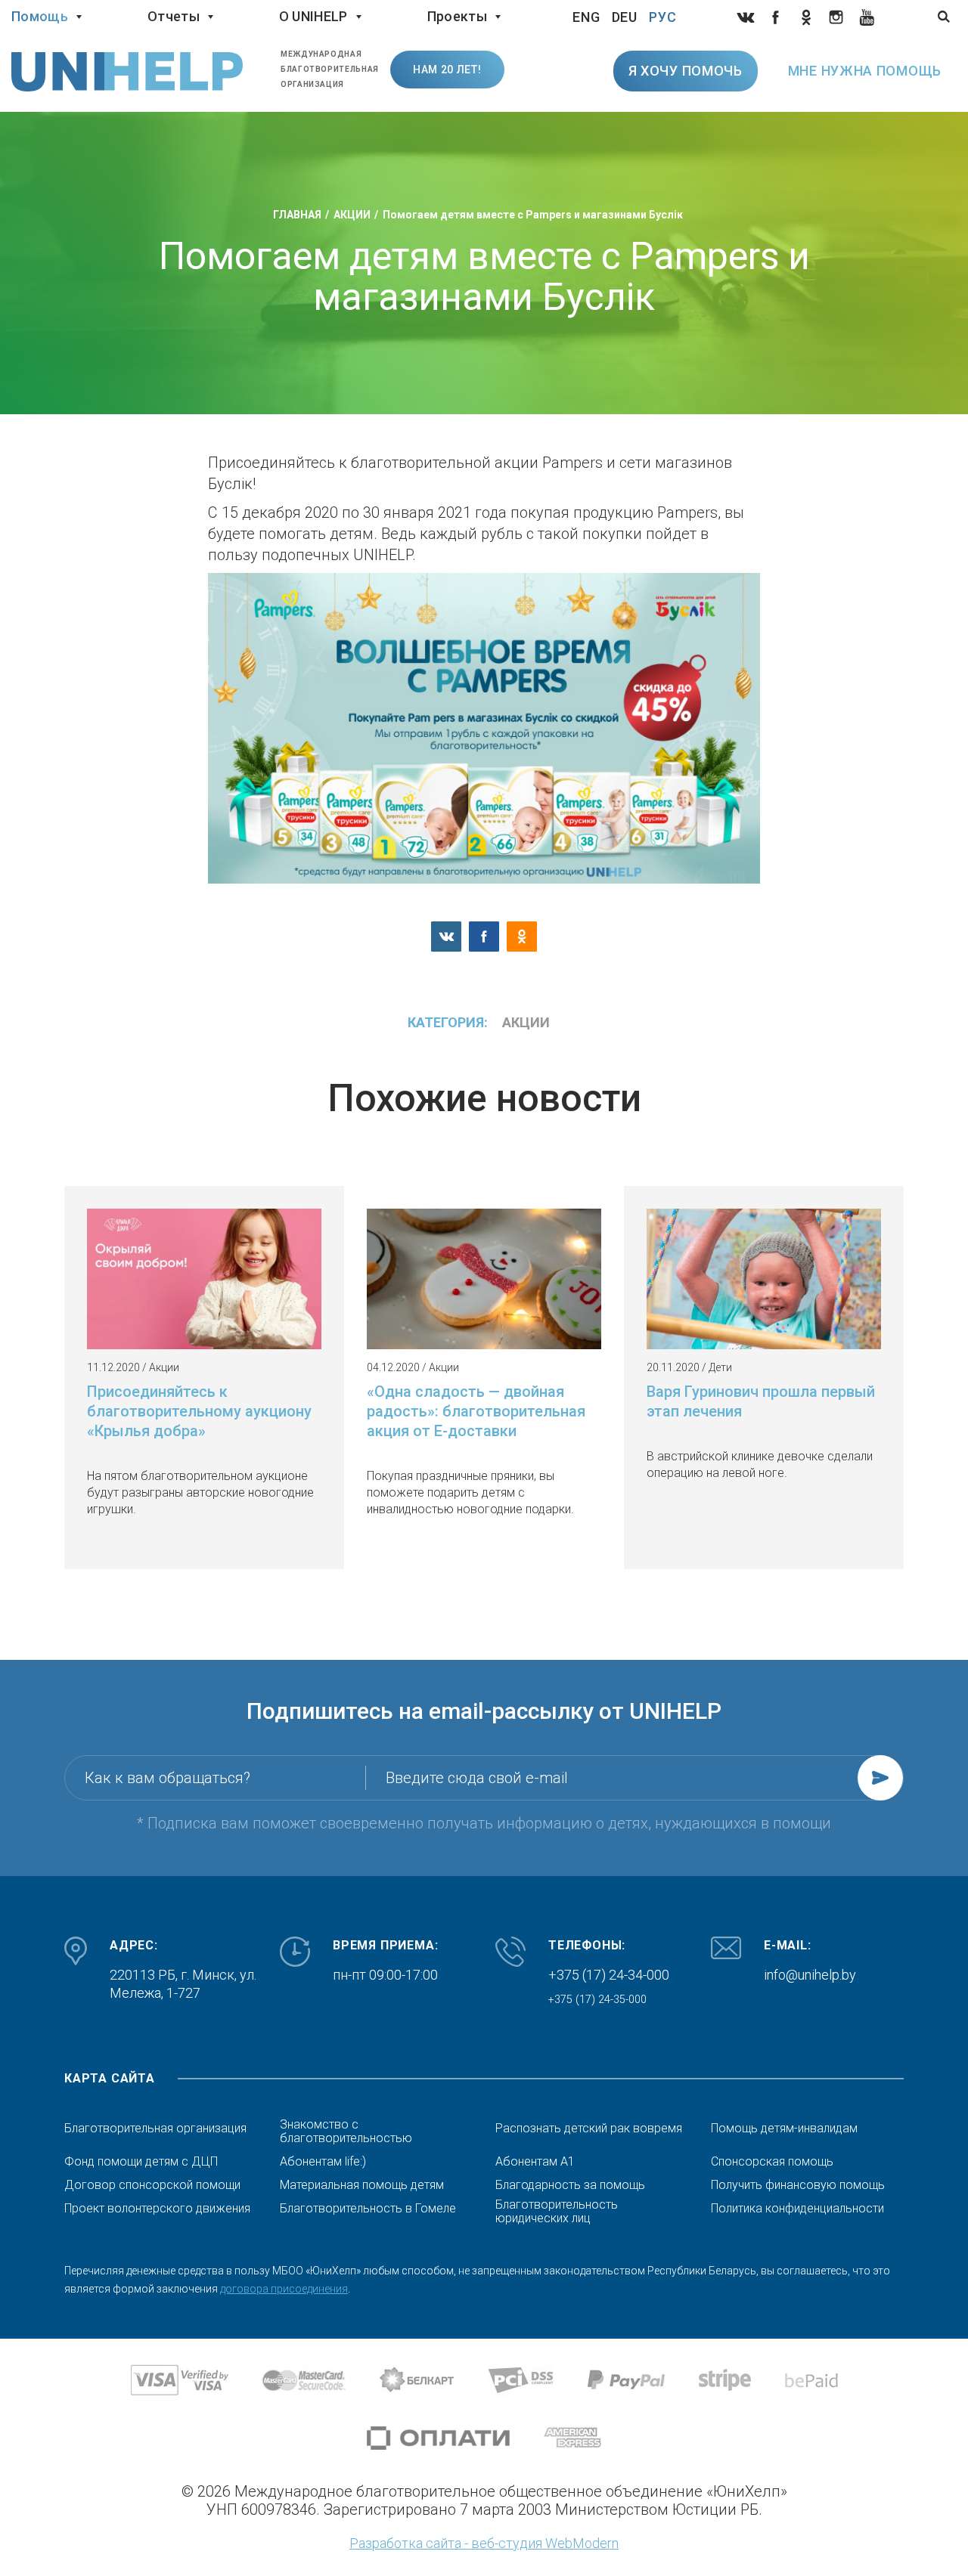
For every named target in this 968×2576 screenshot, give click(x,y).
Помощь (40, 16)
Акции (526, 1022)
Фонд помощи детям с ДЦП (141, 2162)
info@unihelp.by (810, 1975)
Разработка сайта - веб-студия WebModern (484, 2543)
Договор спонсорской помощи (152, 2185)
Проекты (457, 16)
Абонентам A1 (535, 2162)
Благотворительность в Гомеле (368, 2209)
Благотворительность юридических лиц (557, 2212)
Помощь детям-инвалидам (784, 2129)
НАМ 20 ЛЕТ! (447, 70)
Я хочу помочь (686, 71)
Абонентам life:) (323, 2162)
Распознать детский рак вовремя (589, 2129)
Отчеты (174, 16)
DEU (625, 17)
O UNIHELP (313, 16)
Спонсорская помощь (772, 2162)
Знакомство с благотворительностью (346, 2132)
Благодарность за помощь (570, 2185)
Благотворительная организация (155, 2129)
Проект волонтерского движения (157, 2209)
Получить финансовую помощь (798, 2185)
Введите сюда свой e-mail (477, 1778)
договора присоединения (284, 2289)
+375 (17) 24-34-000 (609, 1975)
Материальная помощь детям (362, 2185)
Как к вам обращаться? (168, 1778)
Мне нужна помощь (865, 71)
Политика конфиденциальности (797, 2209)
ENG (586, 17)
